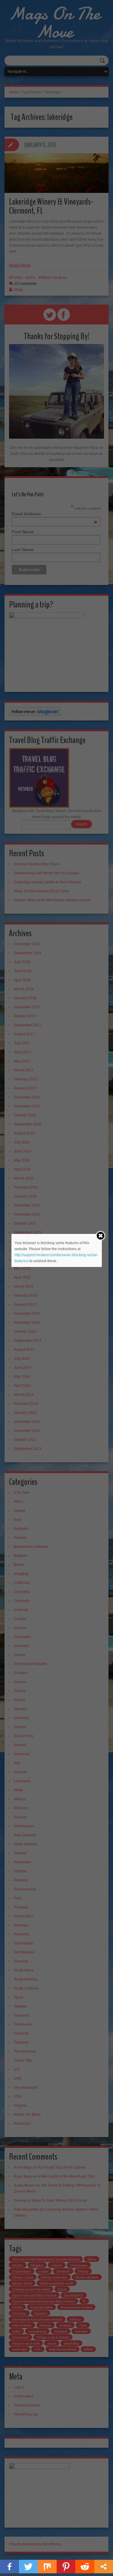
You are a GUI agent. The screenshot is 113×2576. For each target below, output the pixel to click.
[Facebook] (9, 2567)
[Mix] (47, 2567)
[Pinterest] (66, 2567)
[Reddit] (85, 2567)
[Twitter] (28, 2567)
